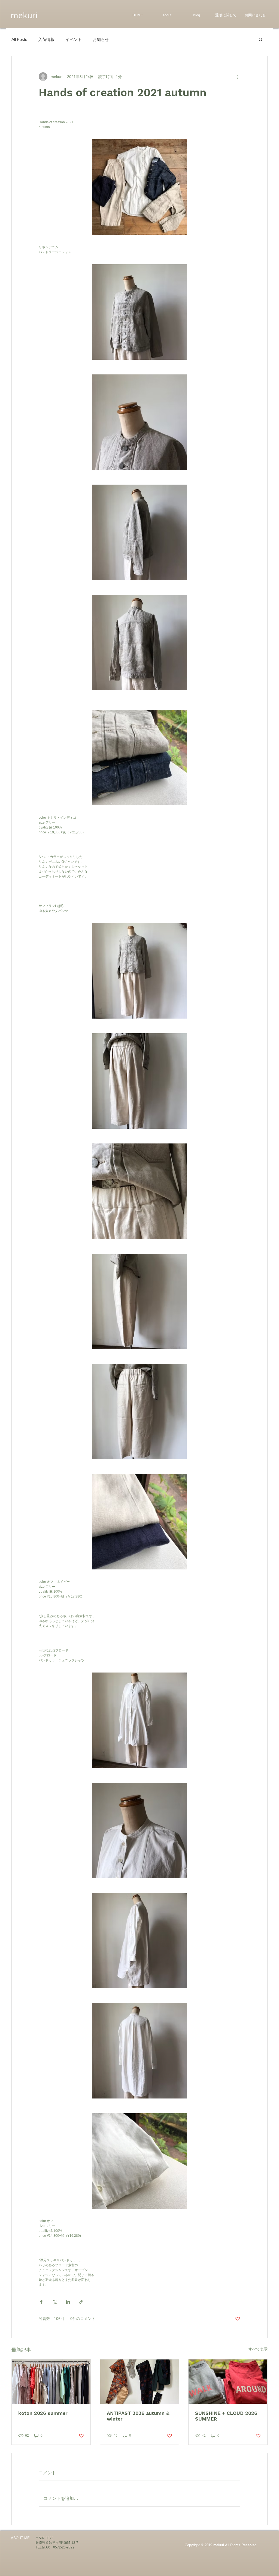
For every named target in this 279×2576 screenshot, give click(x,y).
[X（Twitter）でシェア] (55, 2302)
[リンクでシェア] (81, 2302)
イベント (74, 39)
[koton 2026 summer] (51, 2382)
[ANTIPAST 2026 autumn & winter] (140, 2382)
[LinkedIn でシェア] (68, 2302)
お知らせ (101, 39)
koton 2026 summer (43, 2413)
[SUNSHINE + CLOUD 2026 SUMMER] (228, 2382)
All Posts (19, 39)
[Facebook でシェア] (41, 2302)
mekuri (24, 15)
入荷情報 (46, 39)
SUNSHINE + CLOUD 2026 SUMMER (226, 2416)
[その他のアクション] (237, 77)
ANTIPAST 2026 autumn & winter (138, 2416)
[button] (261, 39)
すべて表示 (258, 2349)
